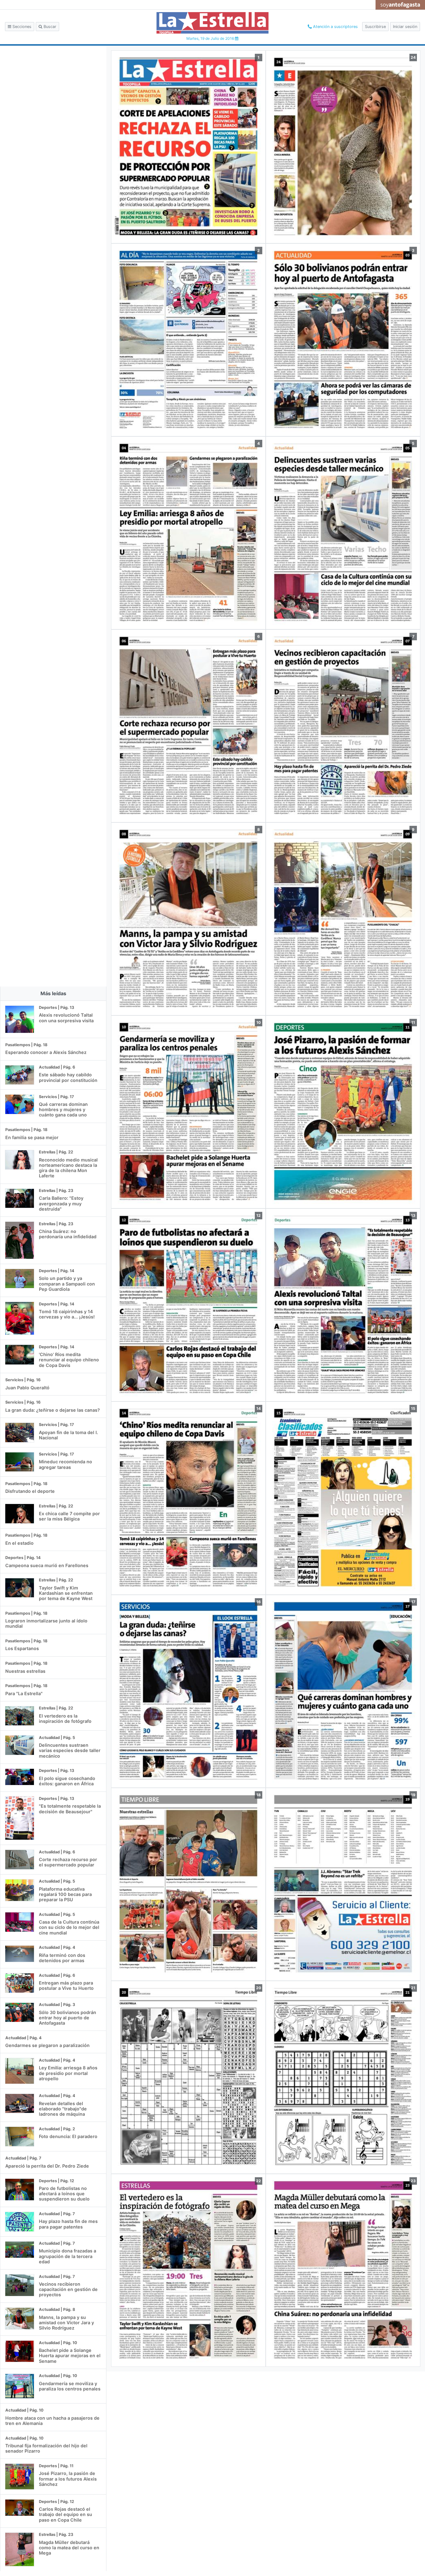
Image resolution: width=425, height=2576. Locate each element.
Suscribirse (375, 27)
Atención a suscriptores (335, 27)
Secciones (21, 27)
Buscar (49, 27)
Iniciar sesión (405, 27)
